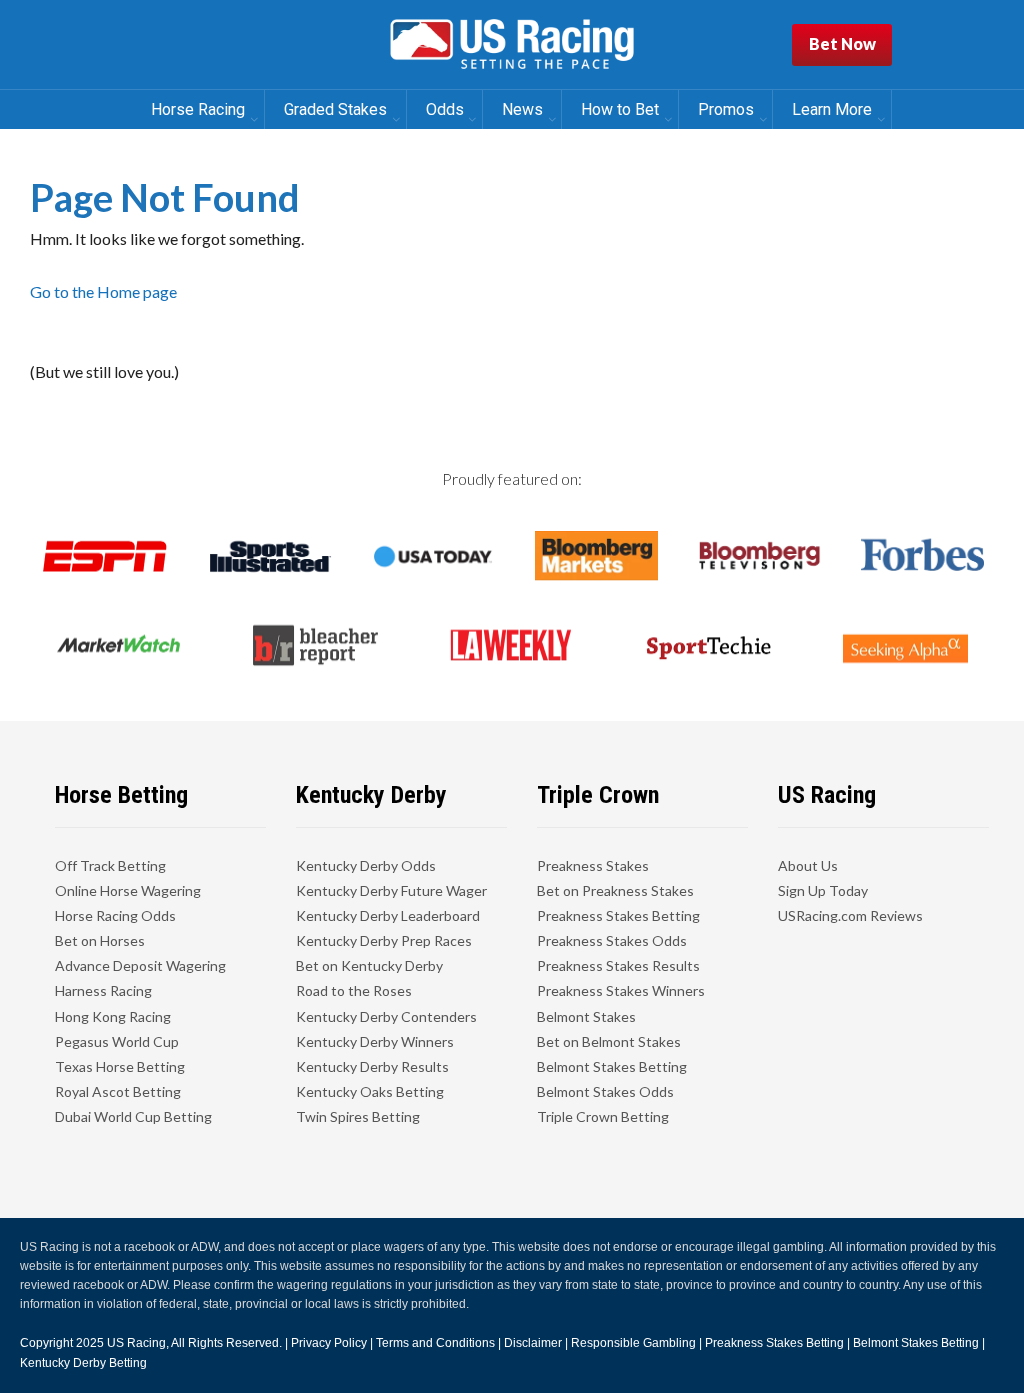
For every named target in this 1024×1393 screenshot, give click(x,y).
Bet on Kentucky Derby (369, 965)
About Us (808, 865)
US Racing (136, 1343)
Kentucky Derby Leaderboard (388, 915)
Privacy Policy (329, 1343)
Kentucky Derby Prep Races (384, 940)
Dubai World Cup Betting (133, 1116)
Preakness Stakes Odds (612, 940)
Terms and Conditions (435, 1343)
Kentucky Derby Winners (375, 1041)
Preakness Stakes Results (618, 965)
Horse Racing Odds (115, 915)
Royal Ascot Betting (118, 1091)
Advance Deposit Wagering (140, 965)
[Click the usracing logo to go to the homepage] (512, 45)
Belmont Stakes (586, 1016)
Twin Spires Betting (358, 1116)
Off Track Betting (110, 865)
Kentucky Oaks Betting (370, 1091)
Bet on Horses (100, 940)
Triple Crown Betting (603, 1116)
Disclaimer (533, 1343)
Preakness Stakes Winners (621, 990)
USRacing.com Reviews (850, 915)
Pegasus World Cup (117, 1041)
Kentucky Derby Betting (83, 1363)
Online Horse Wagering (128, 890)
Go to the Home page (103, 291)
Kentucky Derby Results (372, 1066)
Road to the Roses (354, 990)
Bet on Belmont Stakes (609, 1041)
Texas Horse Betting (120, 1066)
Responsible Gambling (633, 1343)
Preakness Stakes (593, 865)
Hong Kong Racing (113, 1016)
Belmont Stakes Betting (612, 1066)
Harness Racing (103, 990)
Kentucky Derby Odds (366, 865)
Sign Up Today (823, 890)
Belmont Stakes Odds (605, 1091)
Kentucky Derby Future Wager (391, 890)
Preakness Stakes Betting (618, 915)
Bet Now (842, 43)
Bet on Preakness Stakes (615, 890)
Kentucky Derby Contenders (386, 1016)
